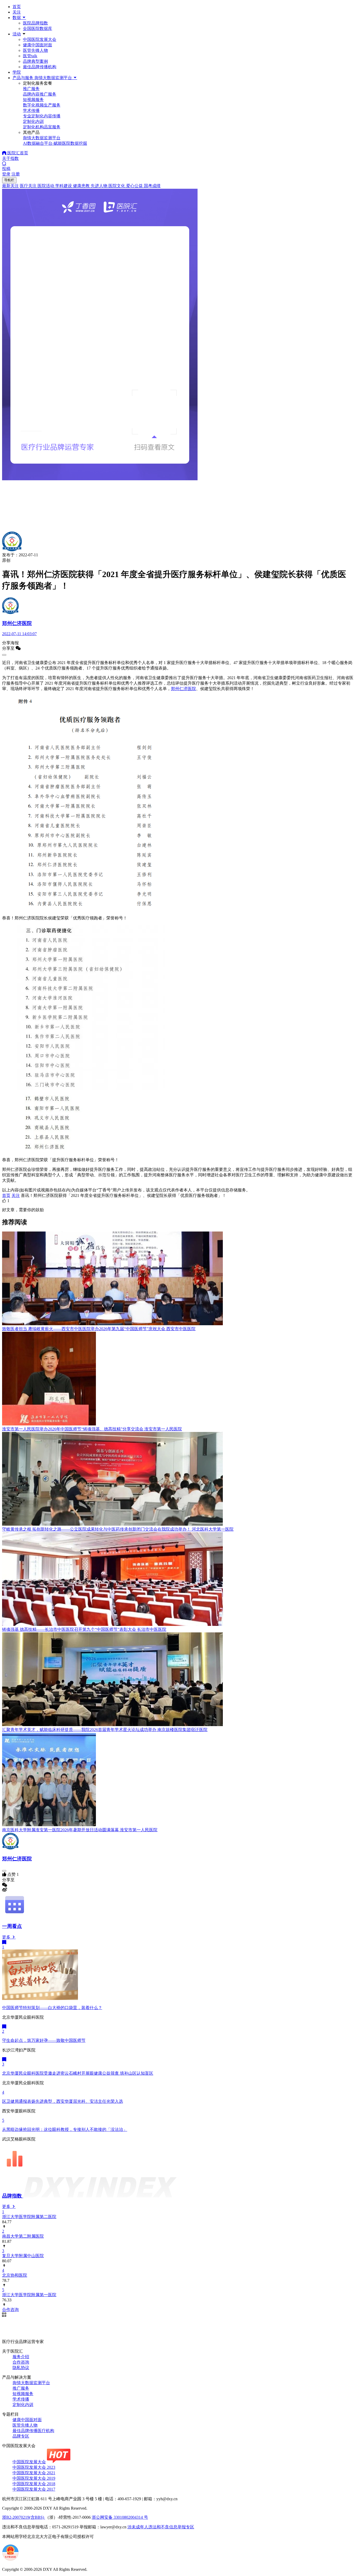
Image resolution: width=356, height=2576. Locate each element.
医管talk (30, 56)
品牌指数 (13, 2196)
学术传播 (21, 2399)
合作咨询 (21, 2362)
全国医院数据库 (38, 29)
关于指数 (10, 158)
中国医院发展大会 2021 (34, 2473)
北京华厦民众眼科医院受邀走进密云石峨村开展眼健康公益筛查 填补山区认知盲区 (78, 2073)
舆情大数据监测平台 (31, 2383)
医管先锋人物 (35, 50)
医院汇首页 (17, 153)
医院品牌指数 (35, 23)
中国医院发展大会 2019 (34, 2478)
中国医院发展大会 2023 (34, 2467)
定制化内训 (23, 2405)
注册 (16, 174)
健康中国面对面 (38, 45)
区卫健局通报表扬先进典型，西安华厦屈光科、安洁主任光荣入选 (63, 2101)
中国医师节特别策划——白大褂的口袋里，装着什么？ (52, 2008)
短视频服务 (23, 2394)
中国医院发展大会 (40, 39)
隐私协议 (21, 2368)
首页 (17, 7)
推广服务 (21, 2388)
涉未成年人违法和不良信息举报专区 (161, 2527)
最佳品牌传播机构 (40, 67)
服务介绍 (21, 2357)
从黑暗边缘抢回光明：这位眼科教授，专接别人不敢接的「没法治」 (65, 2129)
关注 (17, 12)
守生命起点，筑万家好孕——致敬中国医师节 (44, 2040)
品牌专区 (21, 2436)
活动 (17, 34)
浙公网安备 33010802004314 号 (120, 2517)
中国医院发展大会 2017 (34, 2489)
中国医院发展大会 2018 (34, 2484)
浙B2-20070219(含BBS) (24, 2517)
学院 (17, 72)
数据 (17, 18)
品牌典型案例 (35, 61)
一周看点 (12, 1926)
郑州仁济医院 (183, 689)
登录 (6, 174)
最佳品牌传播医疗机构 (33, 2431)
